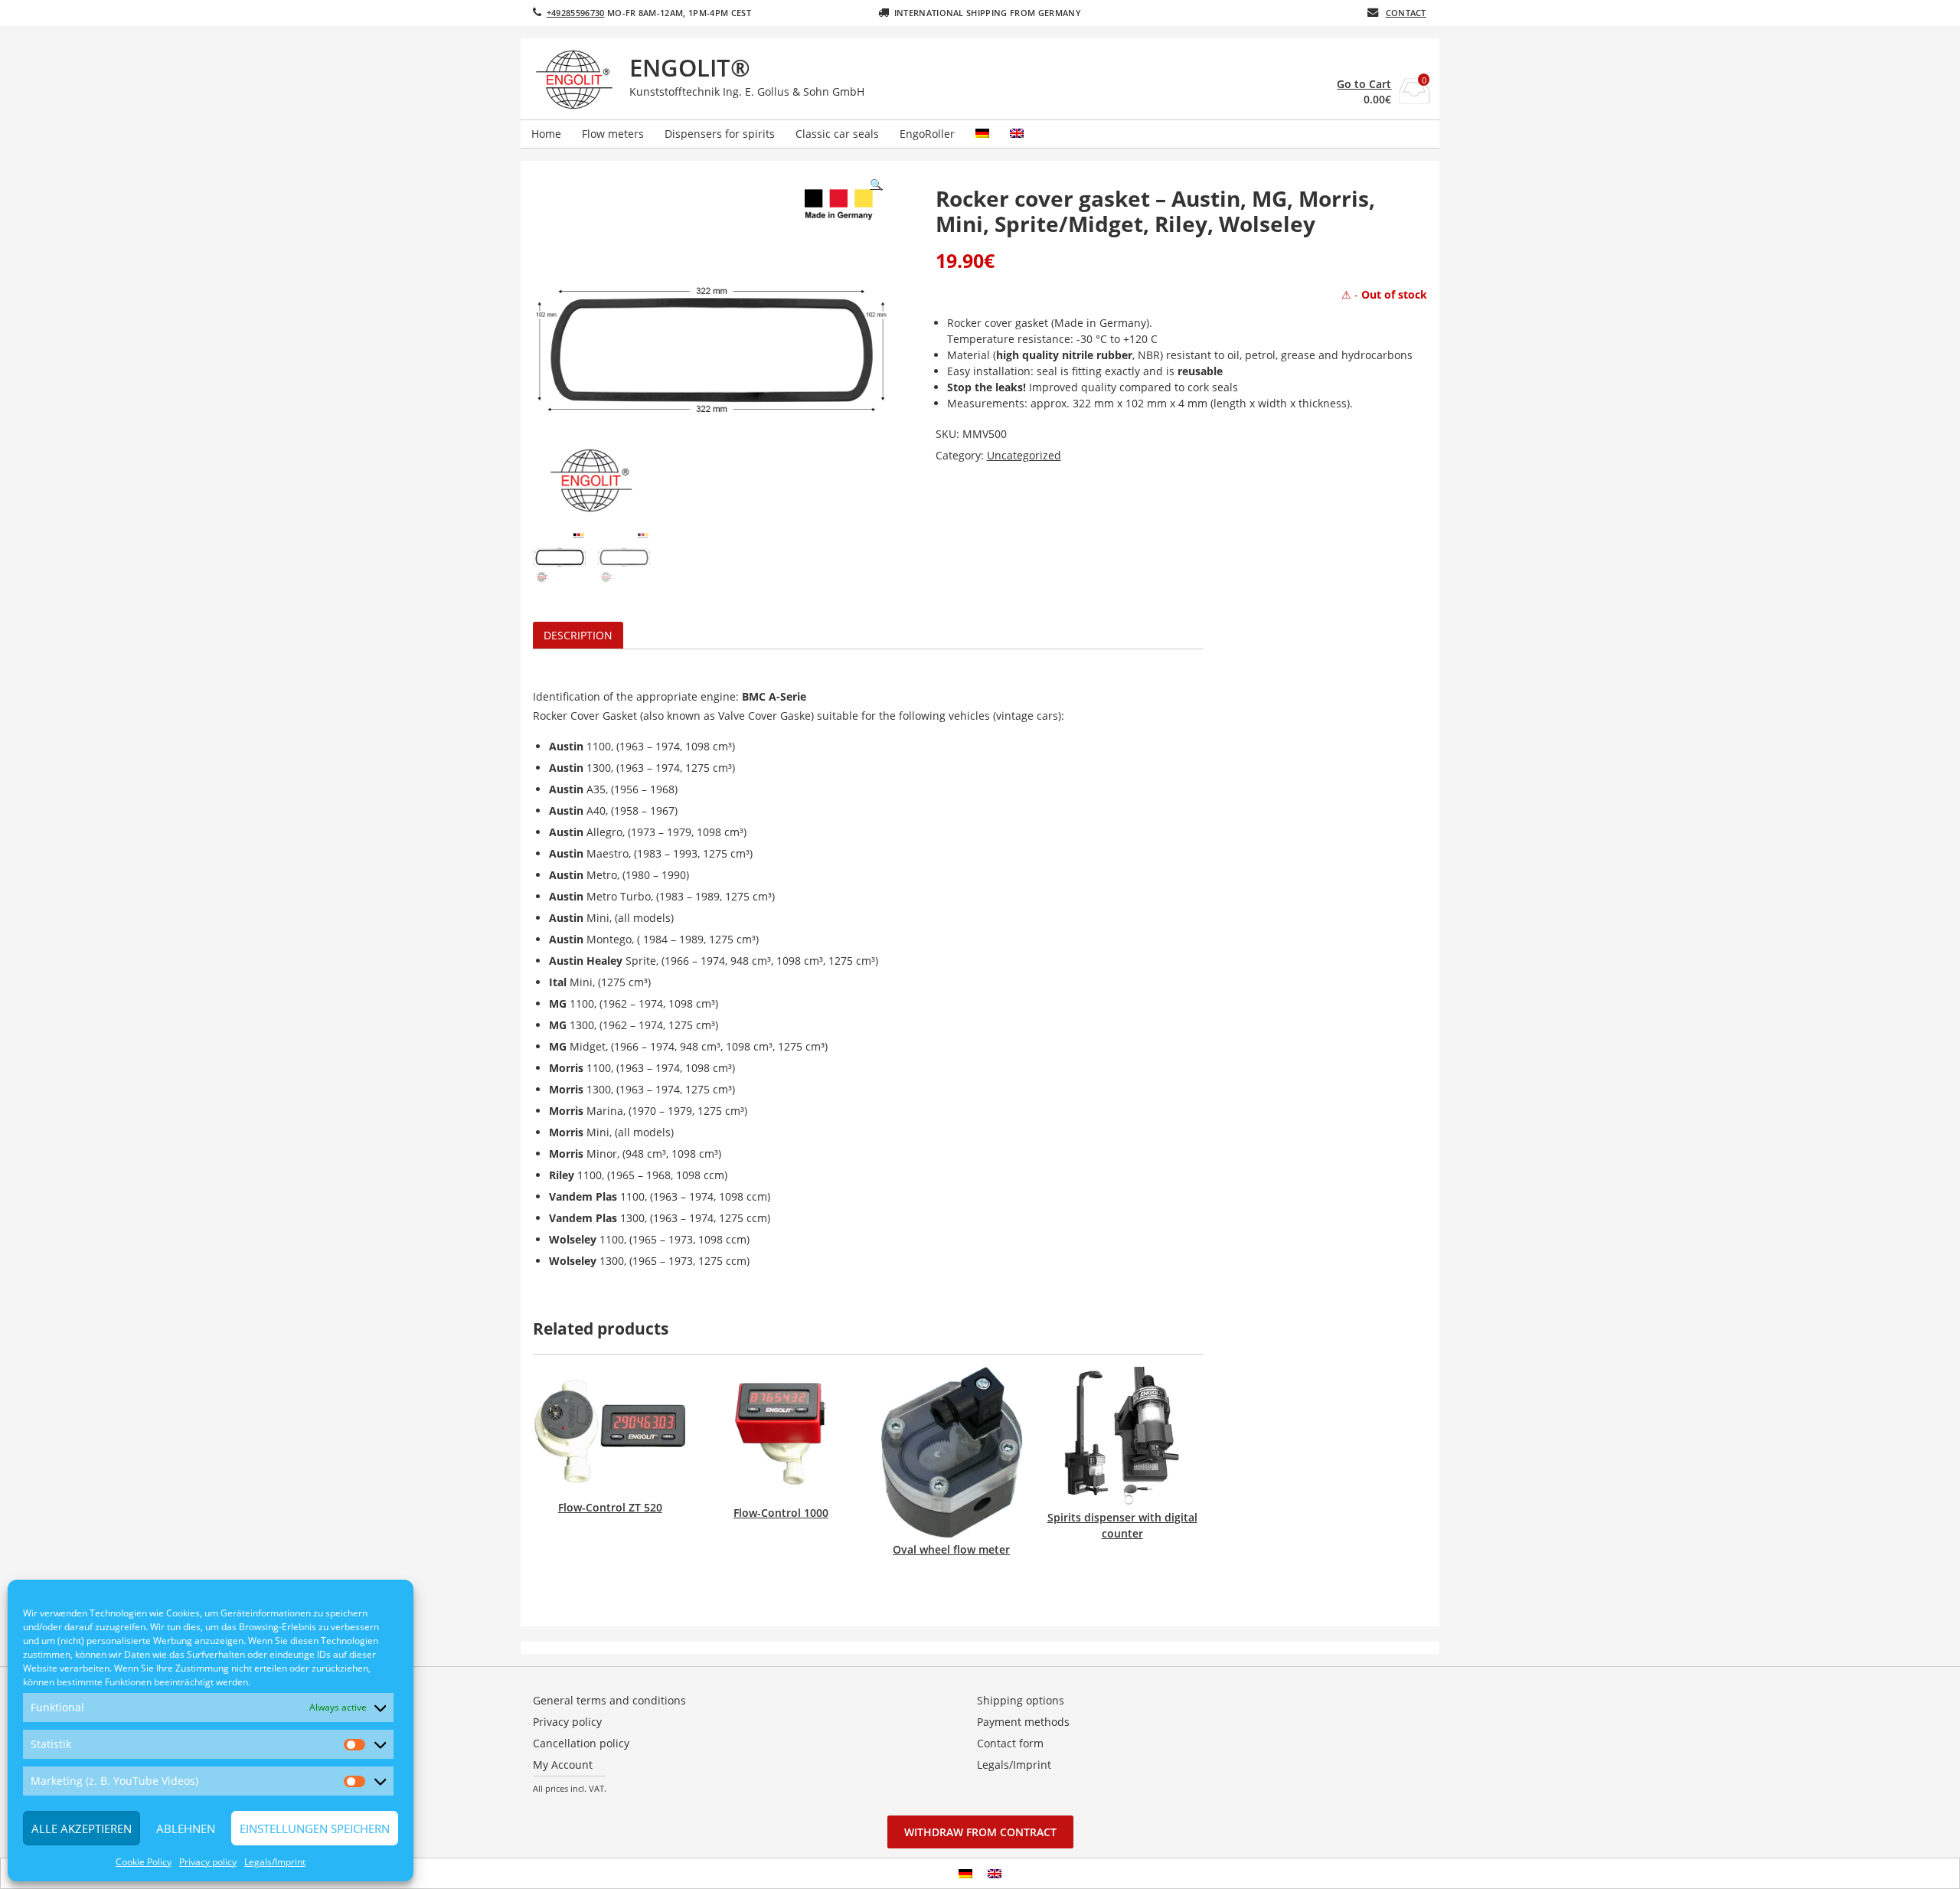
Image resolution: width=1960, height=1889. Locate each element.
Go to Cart (1364, 84)
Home (546, 134)
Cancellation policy (581, 1743)
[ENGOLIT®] (577, 80)
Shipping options (1021, 1700)
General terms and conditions (609, 1700)
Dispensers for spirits (720, 134)
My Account (563, 1765)
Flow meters (613, 134)
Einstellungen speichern (315, 1829)
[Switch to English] (995, 1873)
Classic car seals (837, 134)
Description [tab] (578, 635)
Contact (1406, 13)
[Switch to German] (982, 134)
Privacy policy (208, 1862)
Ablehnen (186, 1829)
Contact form (1010, 1743)
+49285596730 (576, 13)
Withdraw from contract (980, 1832)
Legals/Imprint (275, 1862)
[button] (876, 185)
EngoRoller (927, 134)
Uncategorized (1024, 455)
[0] (1414, 99)
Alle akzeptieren (82, 1829)
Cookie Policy (144, 1862)
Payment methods (1023, 1722)
